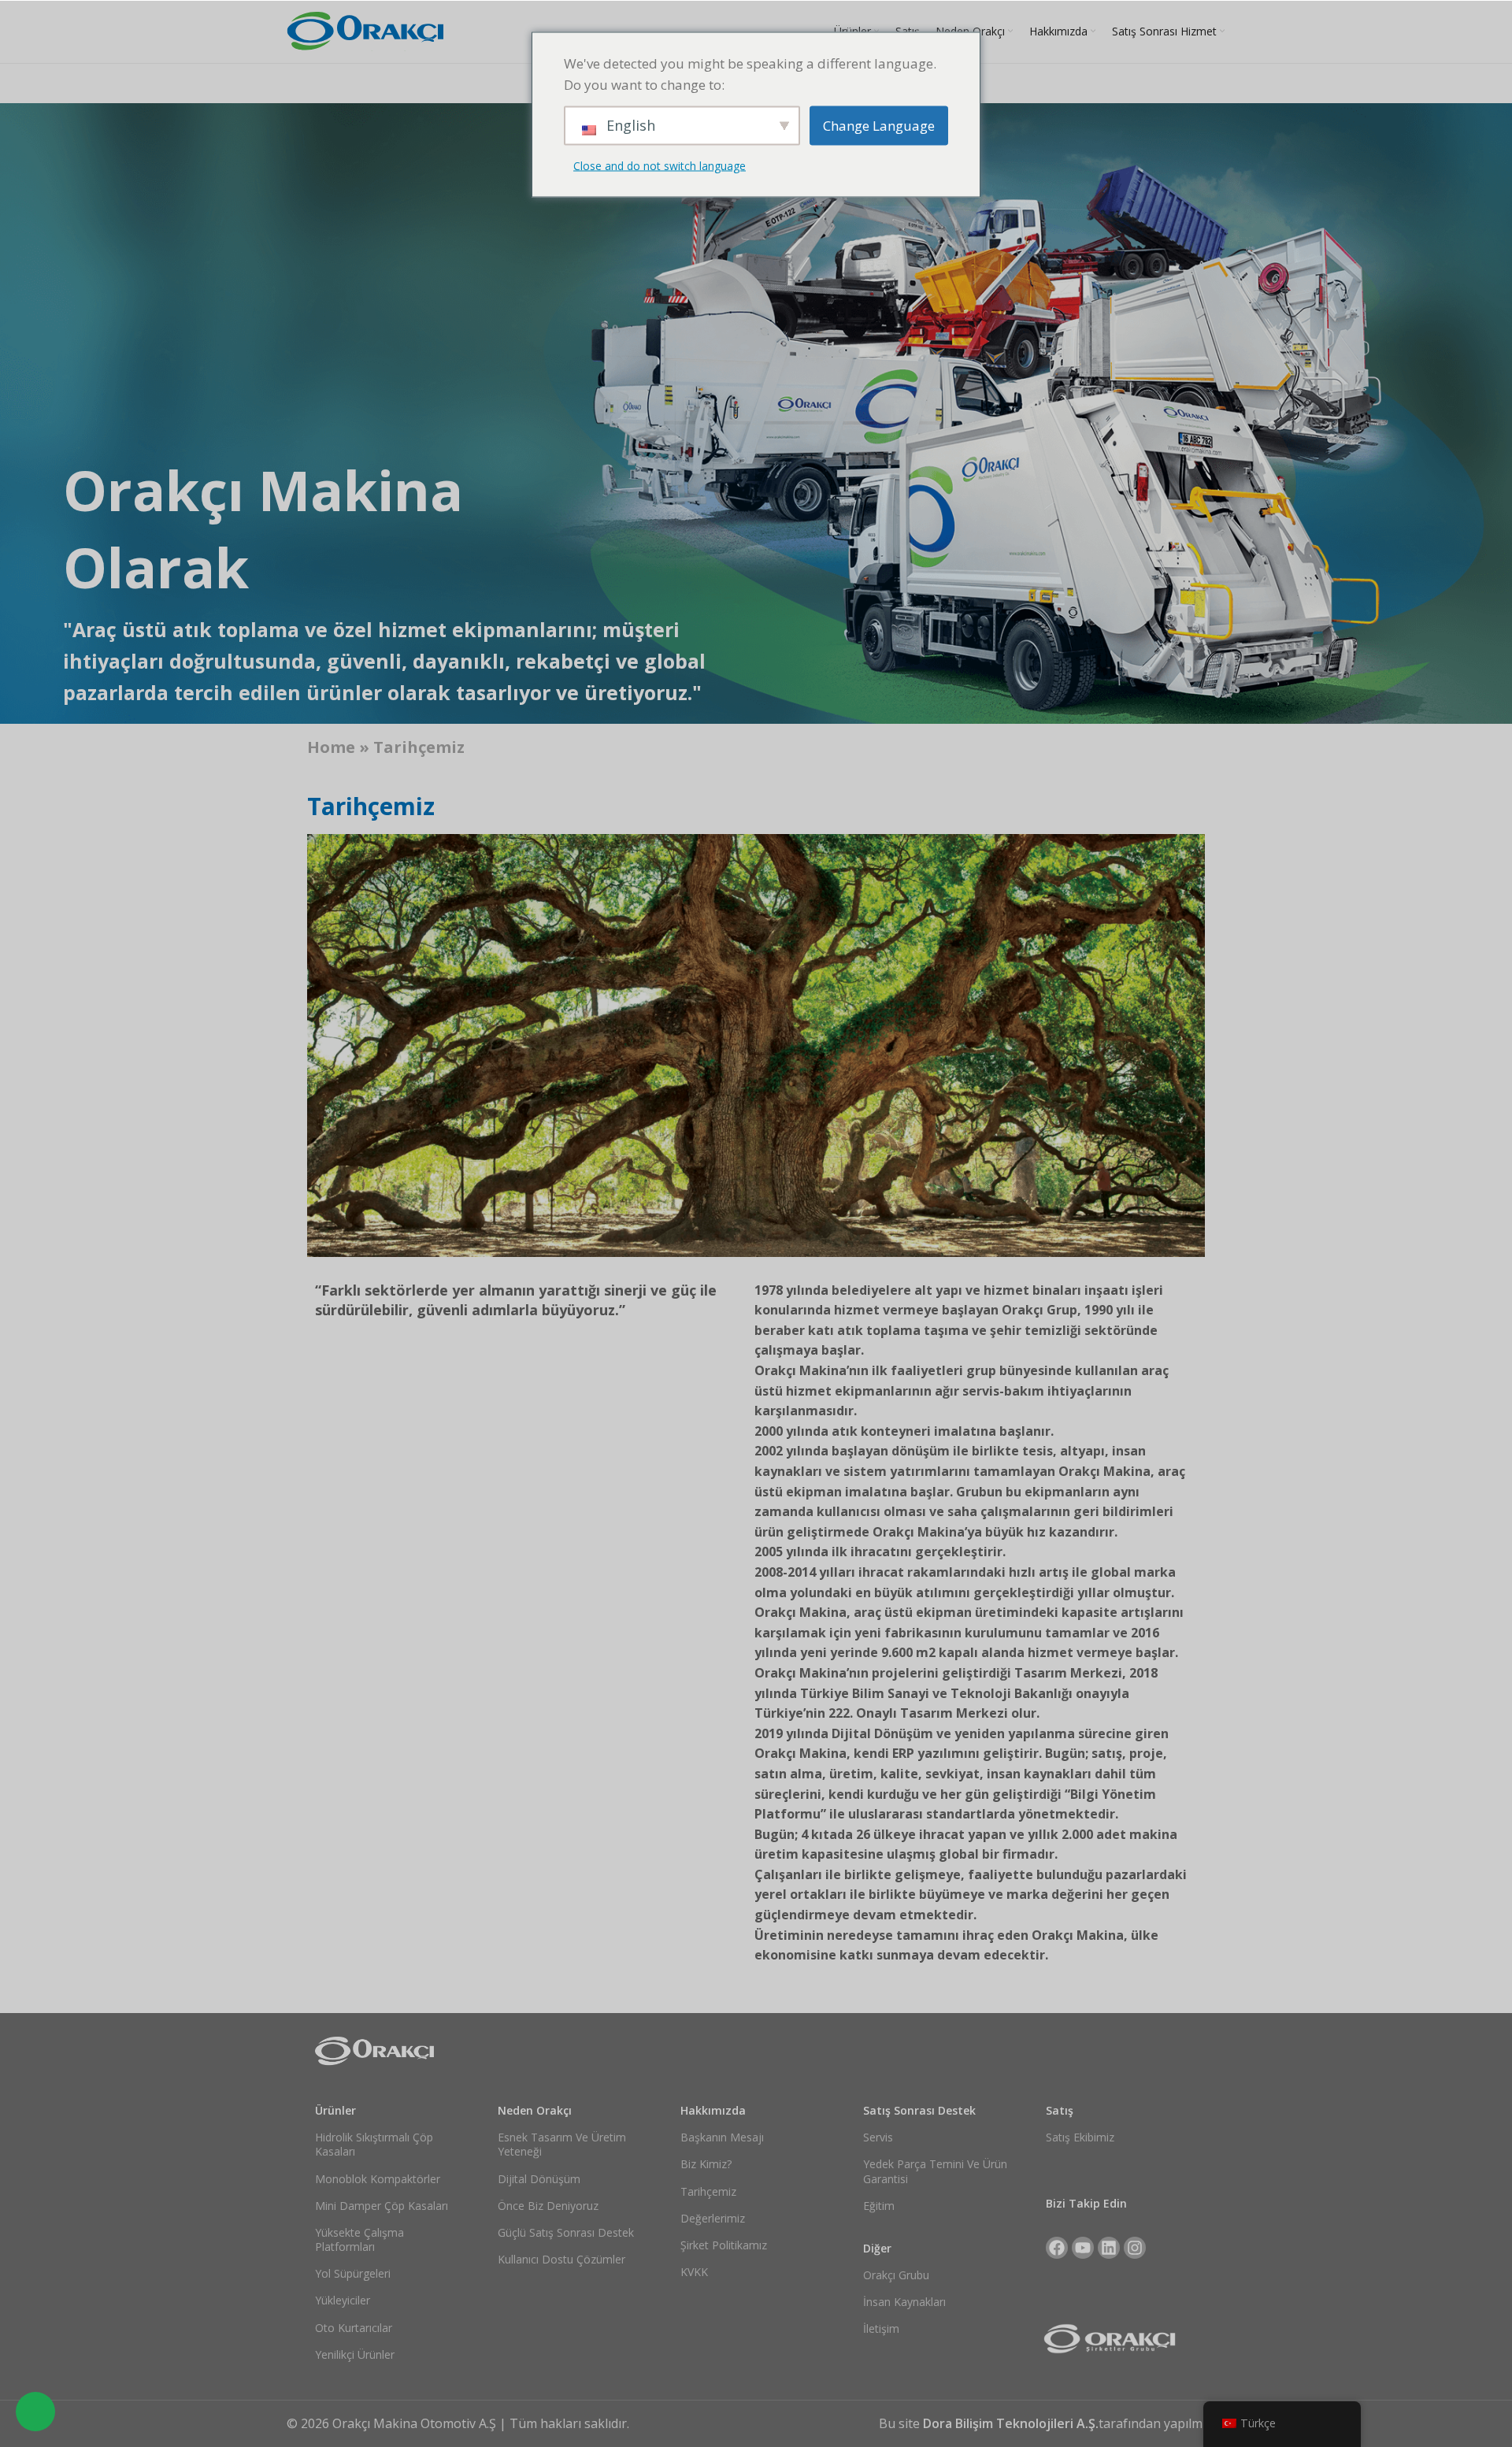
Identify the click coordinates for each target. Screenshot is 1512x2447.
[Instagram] (1135, 2248)
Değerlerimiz (713, 2218)
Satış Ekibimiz (1080, 2137)
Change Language (879, 126)
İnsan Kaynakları (904, 2302)
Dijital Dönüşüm (539, 2179)
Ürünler (335, 2110)
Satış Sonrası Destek (919, 2110)
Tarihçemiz (708, 2191)
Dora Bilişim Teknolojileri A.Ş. (1011, 2423)
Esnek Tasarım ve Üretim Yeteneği (562, 2144)
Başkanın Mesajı (722, 2137)
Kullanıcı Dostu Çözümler (561, 2259)
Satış (1060, 2110)
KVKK (694, 2272)
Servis (878, 2137)
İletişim (881, 2328)
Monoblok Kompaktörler (378, 2179)
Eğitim (879, 2206)
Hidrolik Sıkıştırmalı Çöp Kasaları (374, 2144)
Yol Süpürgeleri (353, 2273)
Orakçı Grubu (896, 2275)
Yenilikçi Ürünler (355, 2354)
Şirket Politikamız (724, 2245)
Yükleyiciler (343, 2300)
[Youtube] (1083, 2248)
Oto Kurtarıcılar (354, 2328)
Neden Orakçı (535, 2110)
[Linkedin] (1109, 2248)
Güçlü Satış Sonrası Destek (566, 2232)
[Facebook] (1057, 2248)
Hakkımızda (713, 2110)
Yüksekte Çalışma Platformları (359, 2239)
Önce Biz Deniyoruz (548, 2206)
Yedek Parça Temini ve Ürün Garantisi (935, 2171)
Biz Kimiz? (706, 2164)
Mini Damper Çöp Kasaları (382, 2206)
